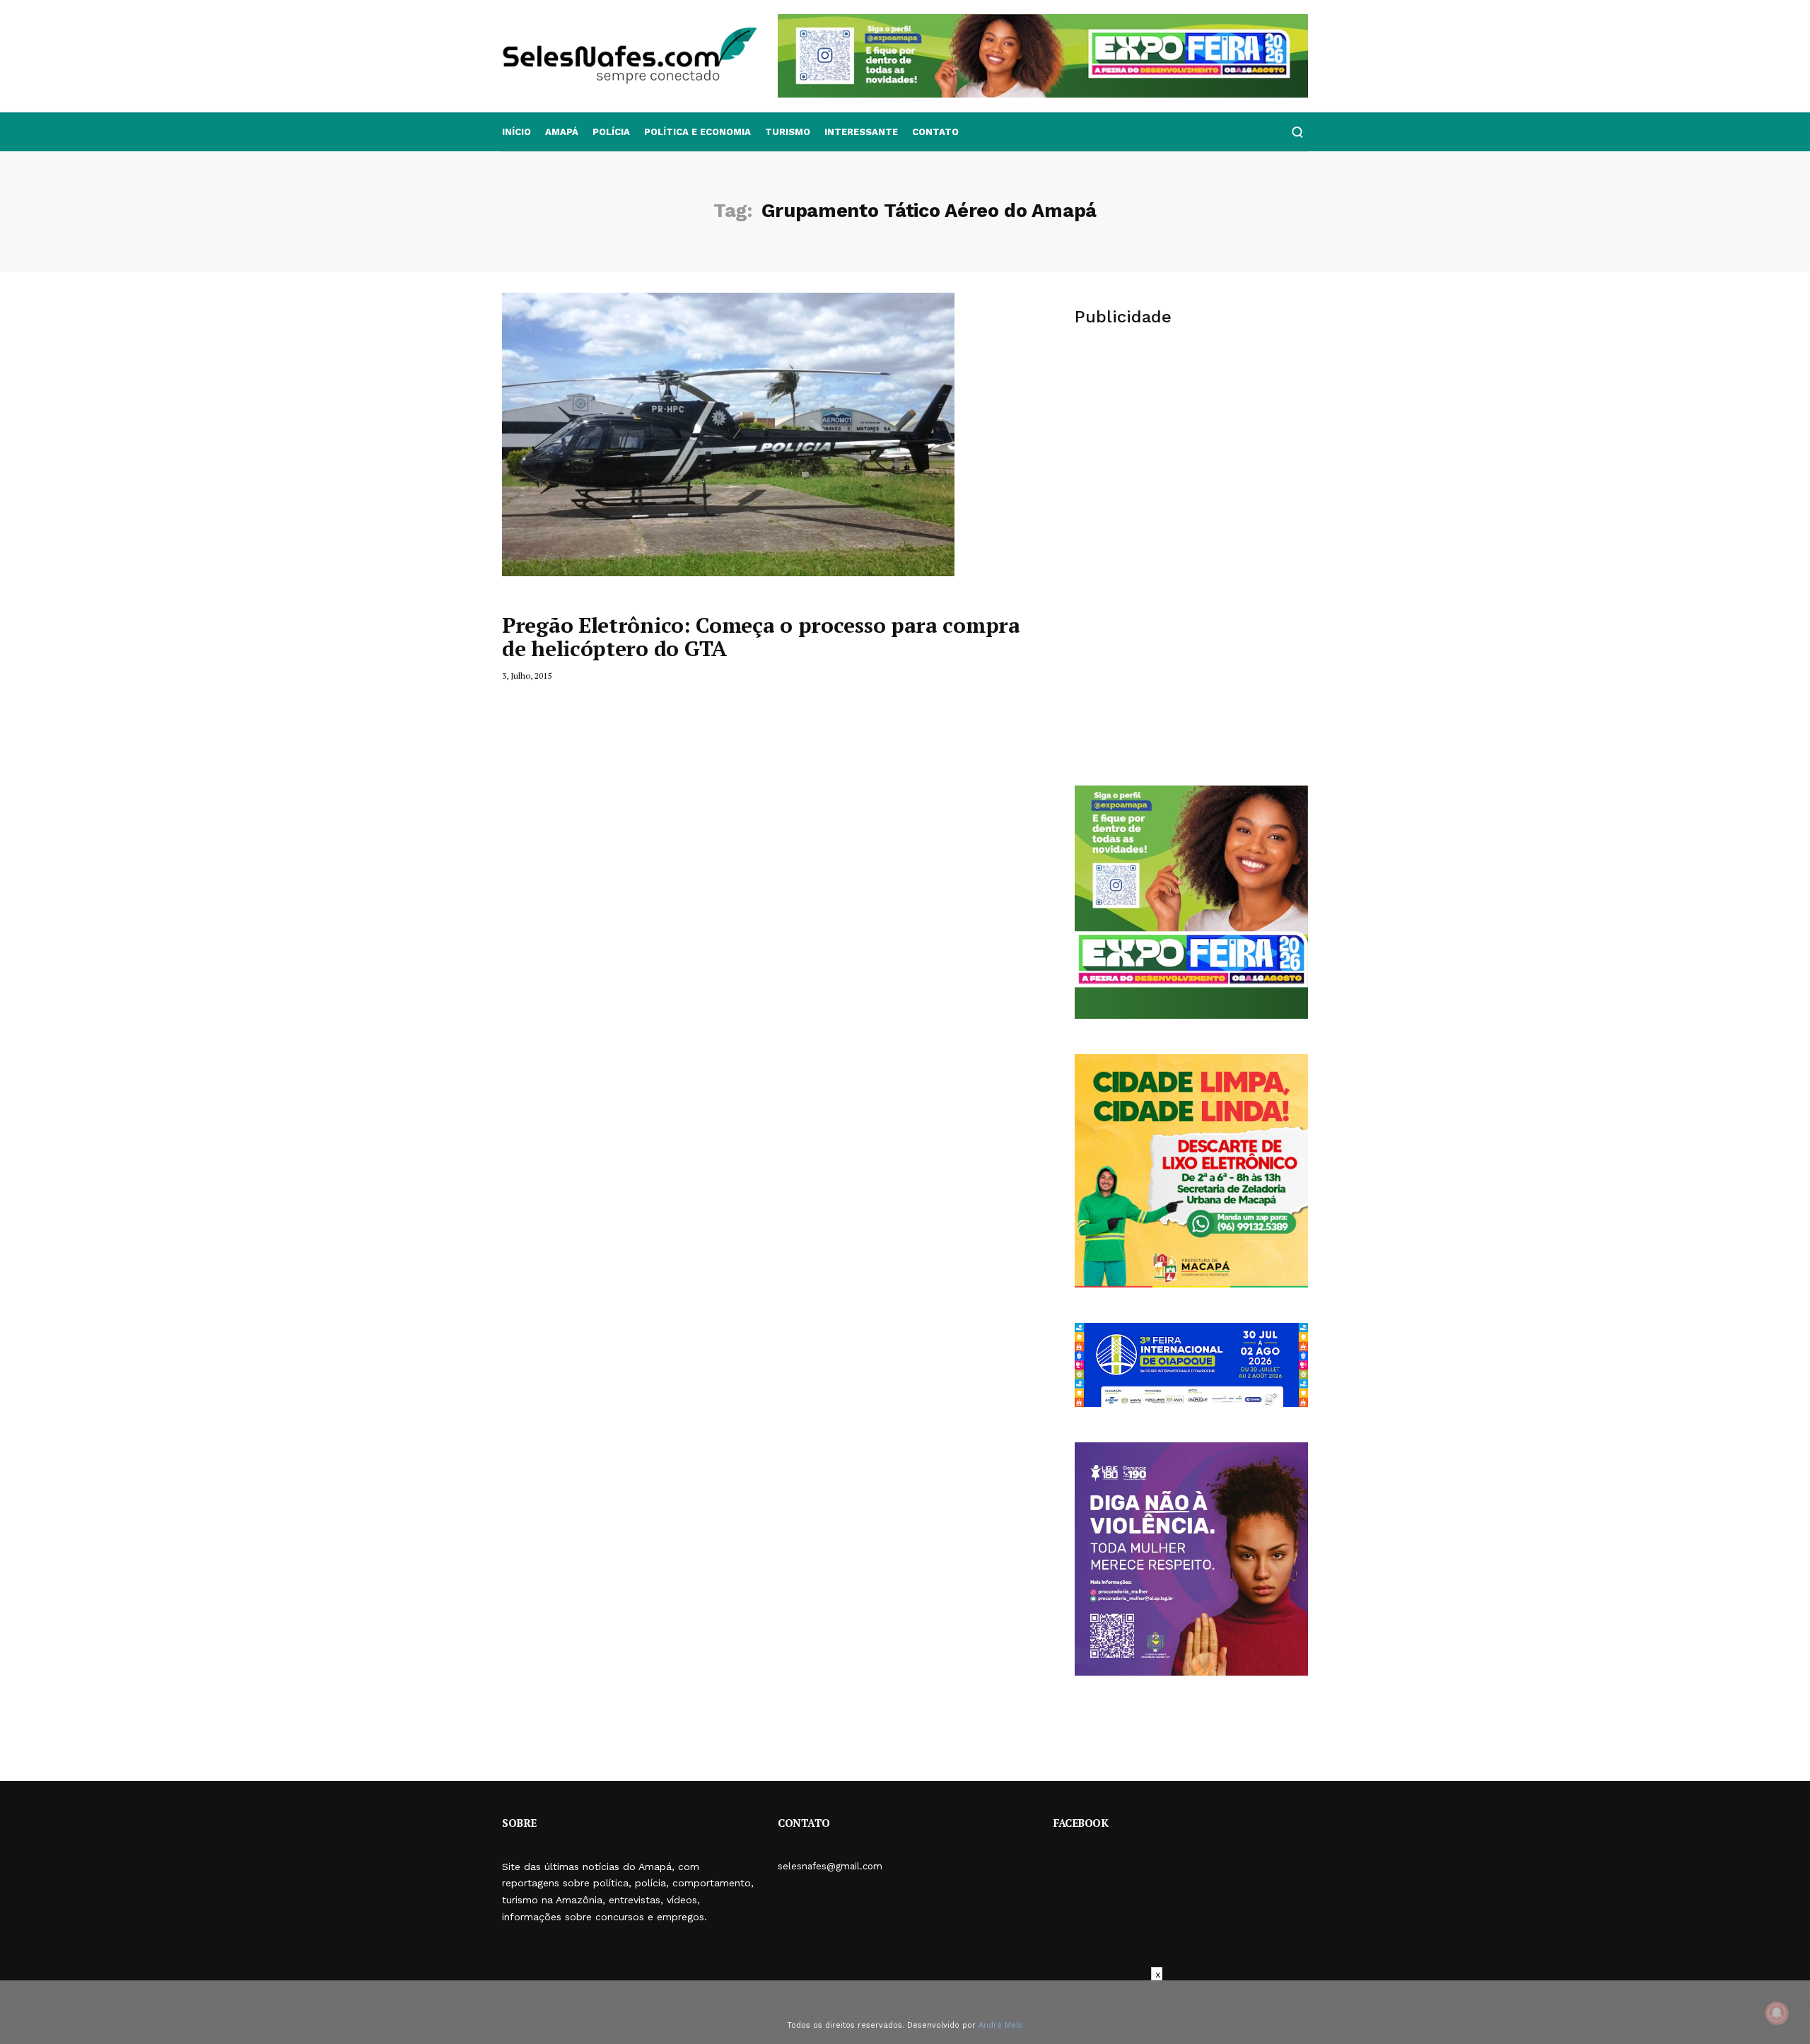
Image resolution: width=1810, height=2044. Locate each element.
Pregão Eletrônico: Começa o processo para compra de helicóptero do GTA (761, 637)
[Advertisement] (1191, 450)
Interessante (861, 132)
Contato (935, 132)
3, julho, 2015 (527, 676)
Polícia (611, 132)
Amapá (562, 132)
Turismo (788, 132)
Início (516, 132)
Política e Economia (697, 132)
